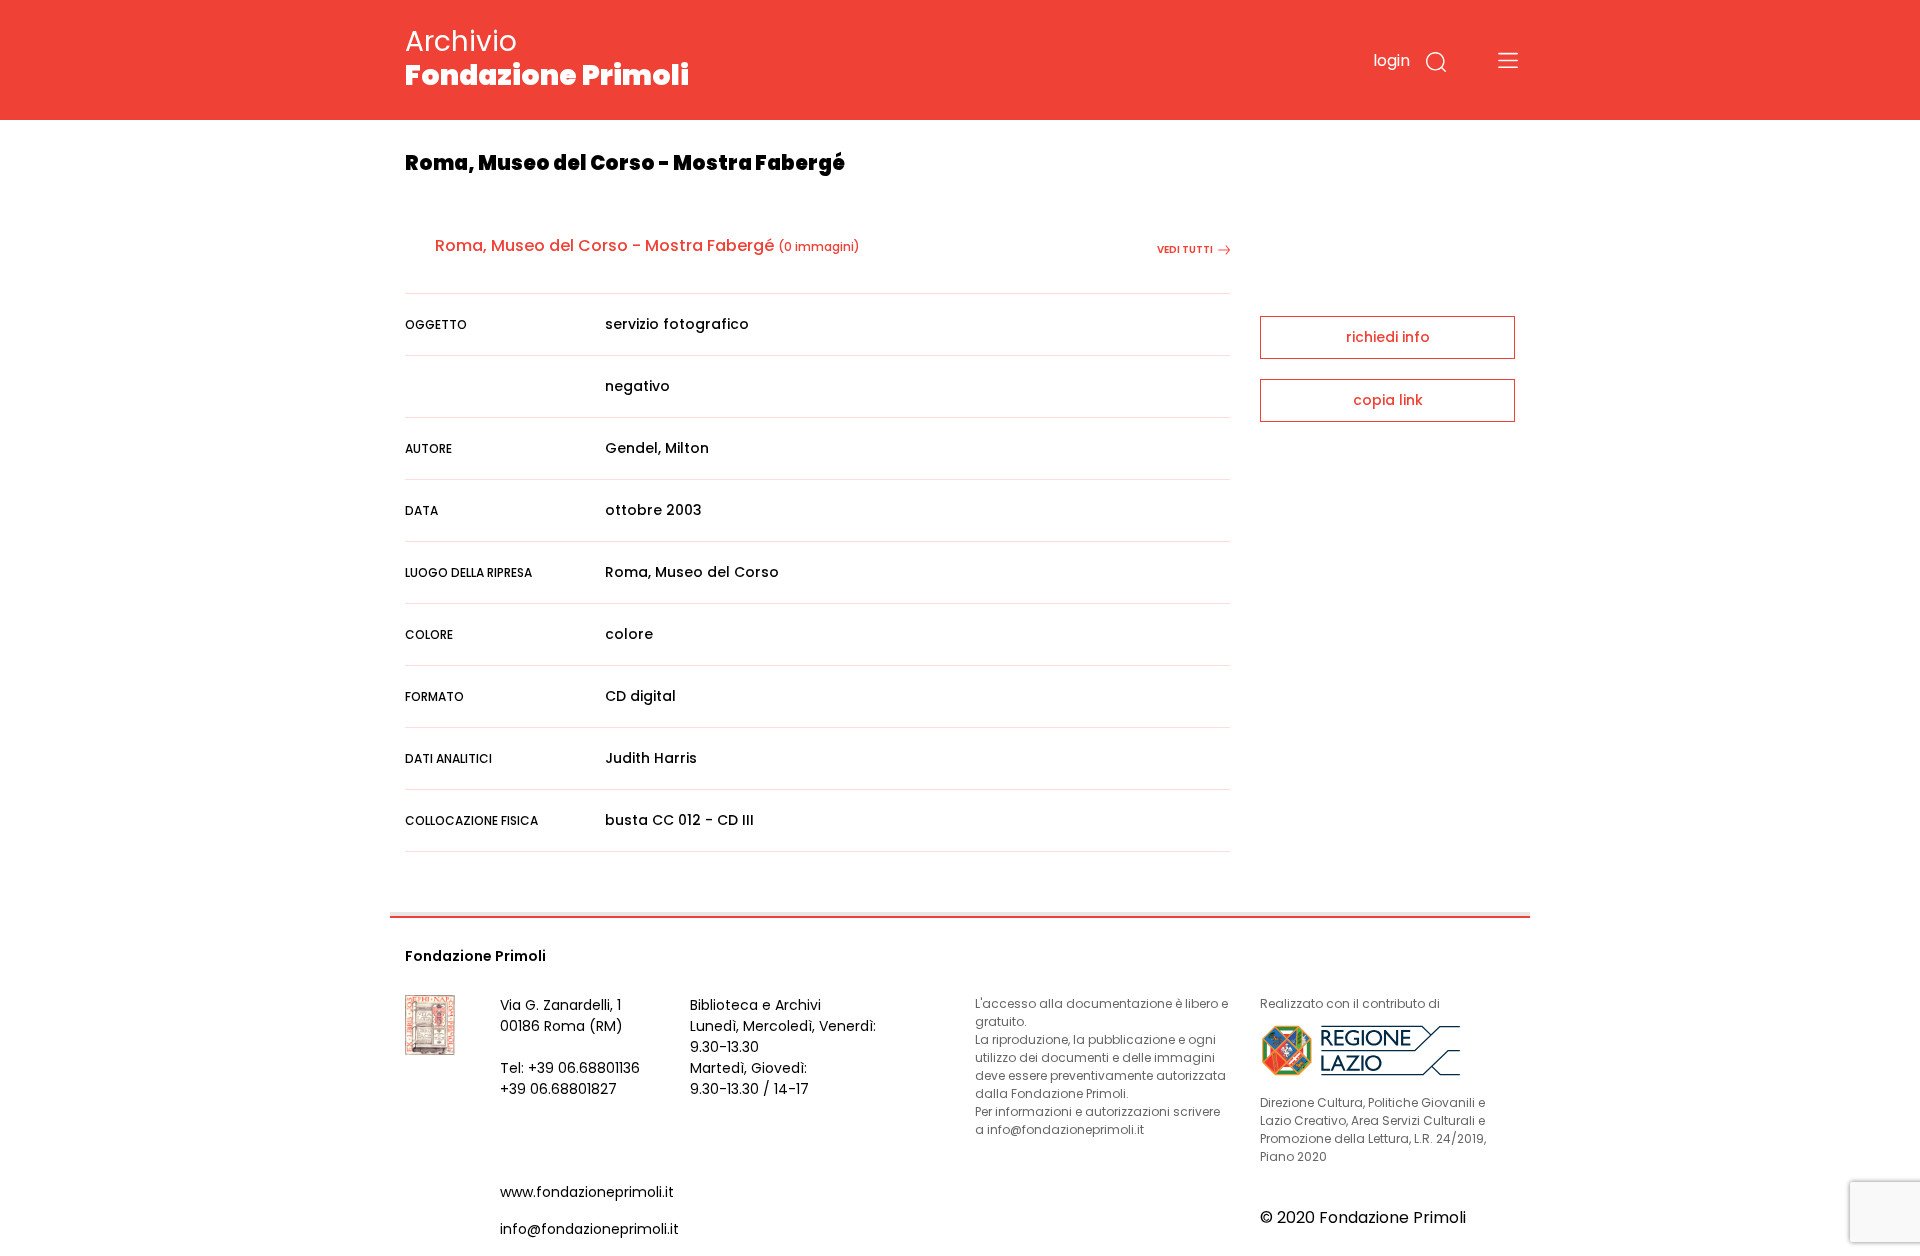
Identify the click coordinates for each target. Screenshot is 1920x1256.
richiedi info (1388, 337)
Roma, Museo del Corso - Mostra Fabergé (604, 245)
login (1391, 60)
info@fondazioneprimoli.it (589, 1229)
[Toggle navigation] (1508, 60)
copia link (1388, 400)
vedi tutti (1185, 249)
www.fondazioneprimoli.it (587, 1192)
